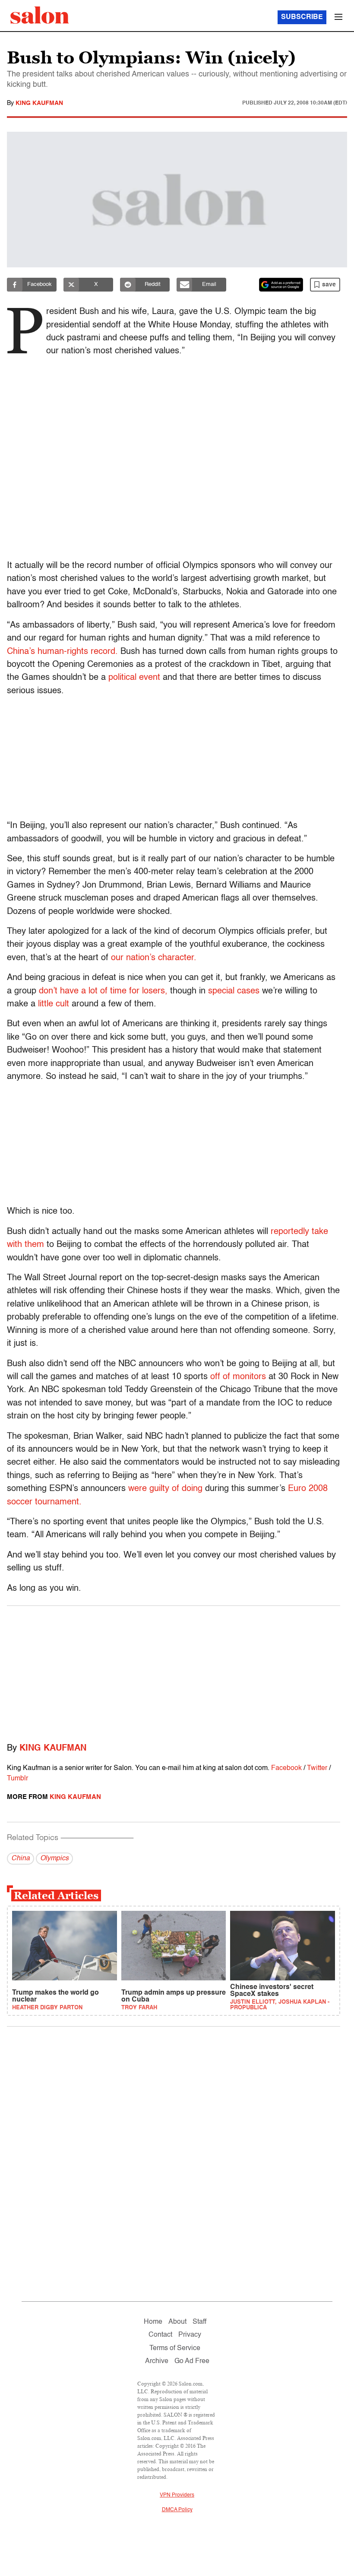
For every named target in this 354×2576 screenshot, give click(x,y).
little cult (54, 1004)
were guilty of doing (165, 1489)
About (177, 2322)
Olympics (54, 1859)
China (21, 1859)
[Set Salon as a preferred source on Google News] (281, 285)
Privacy (190, 2335)
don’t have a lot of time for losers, (103, 991)
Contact (160, 2335)
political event (134, 678)
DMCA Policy (177, 2510)
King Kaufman (39, 103)
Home (153, 2322)
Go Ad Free (192, 2361)
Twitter (317, 1768)
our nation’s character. (154, 958)
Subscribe (302, 17)
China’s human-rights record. (62, 652)
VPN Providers (177, 2495)
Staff (199, 2322)
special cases (234, 991)
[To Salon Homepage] (40, 15)
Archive (157, 2361)
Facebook (286, 1768)
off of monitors (238, 1377)
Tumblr (17, 1779)
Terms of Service (175, 2348)
